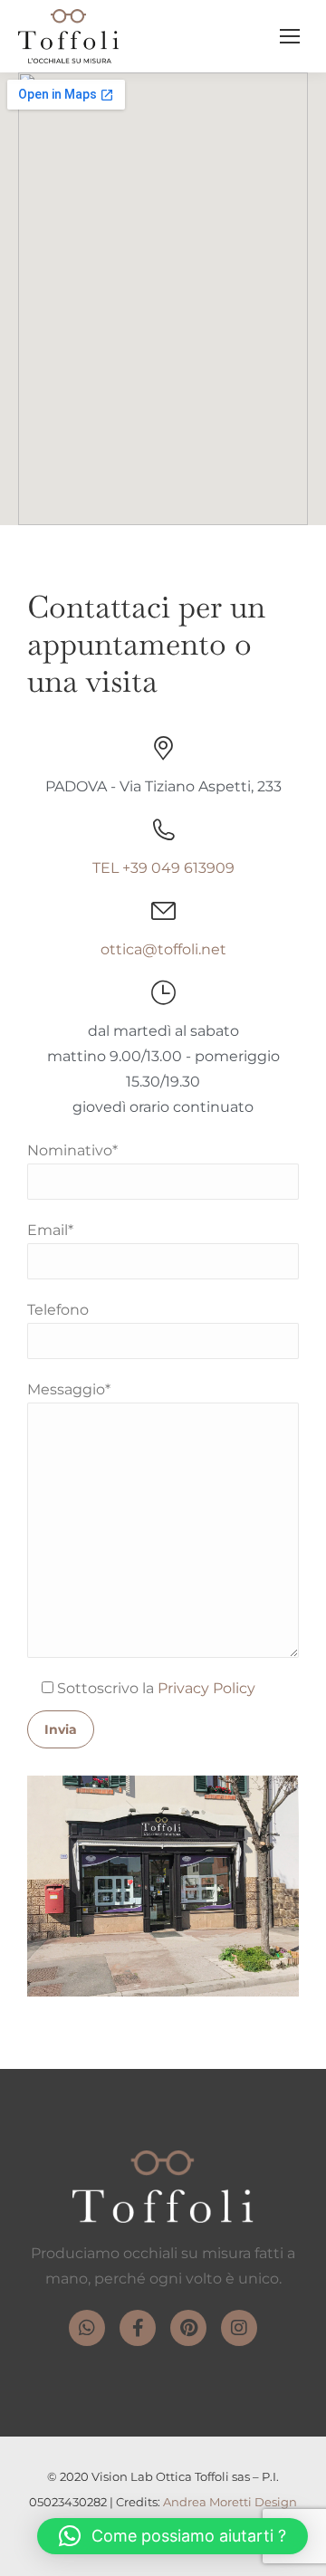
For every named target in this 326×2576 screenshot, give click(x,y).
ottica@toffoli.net (163, 949)
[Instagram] (239, 2328)
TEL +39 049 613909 (163, 868)
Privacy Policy (206, 1688)
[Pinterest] (188, 2328)
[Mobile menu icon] (290, 36)
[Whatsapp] (87, 2328)
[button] (173, 2536)
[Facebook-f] (138, 2328)
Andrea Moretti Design (230, 2502)
